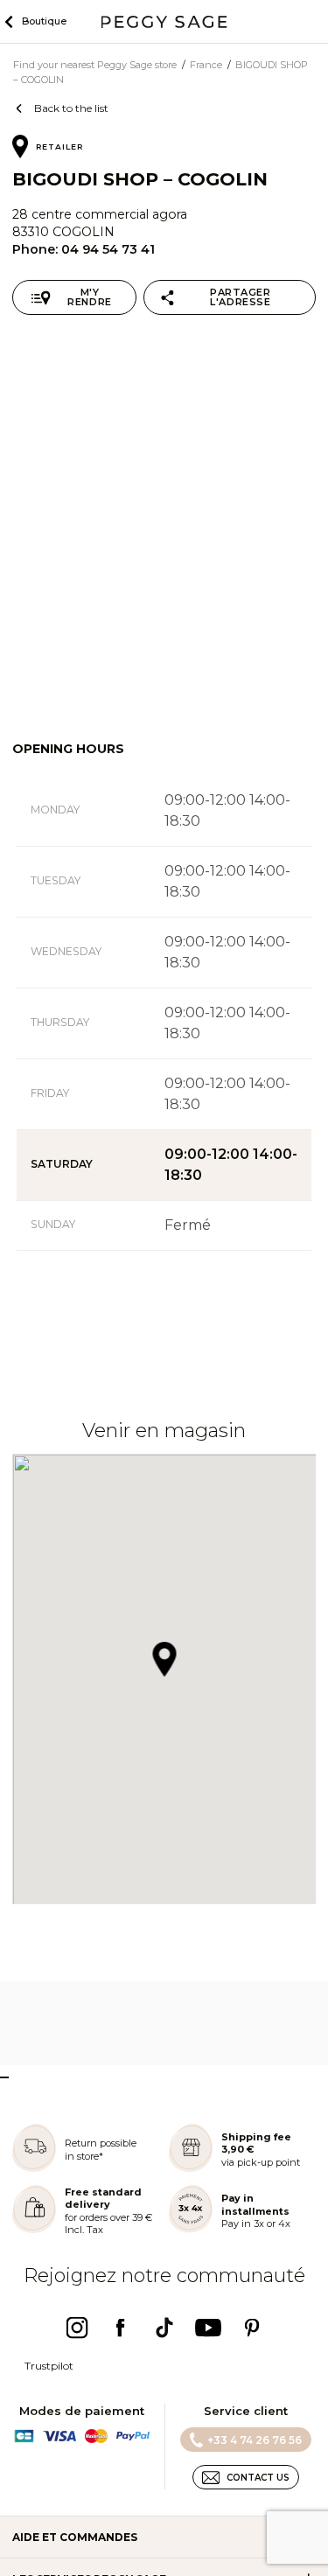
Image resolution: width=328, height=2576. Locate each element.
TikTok (164, 2328)
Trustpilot (49, 2366)
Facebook (121, 2328)
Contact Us (258, 2478)
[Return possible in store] (34, 2168)
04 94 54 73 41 (108, 249)
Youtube (208, 2328)
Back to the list (71, 108)
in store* (84, 2156)
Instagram (77, 2328)
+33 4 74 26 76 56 (255, 2440)
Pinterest (252, 2328)
